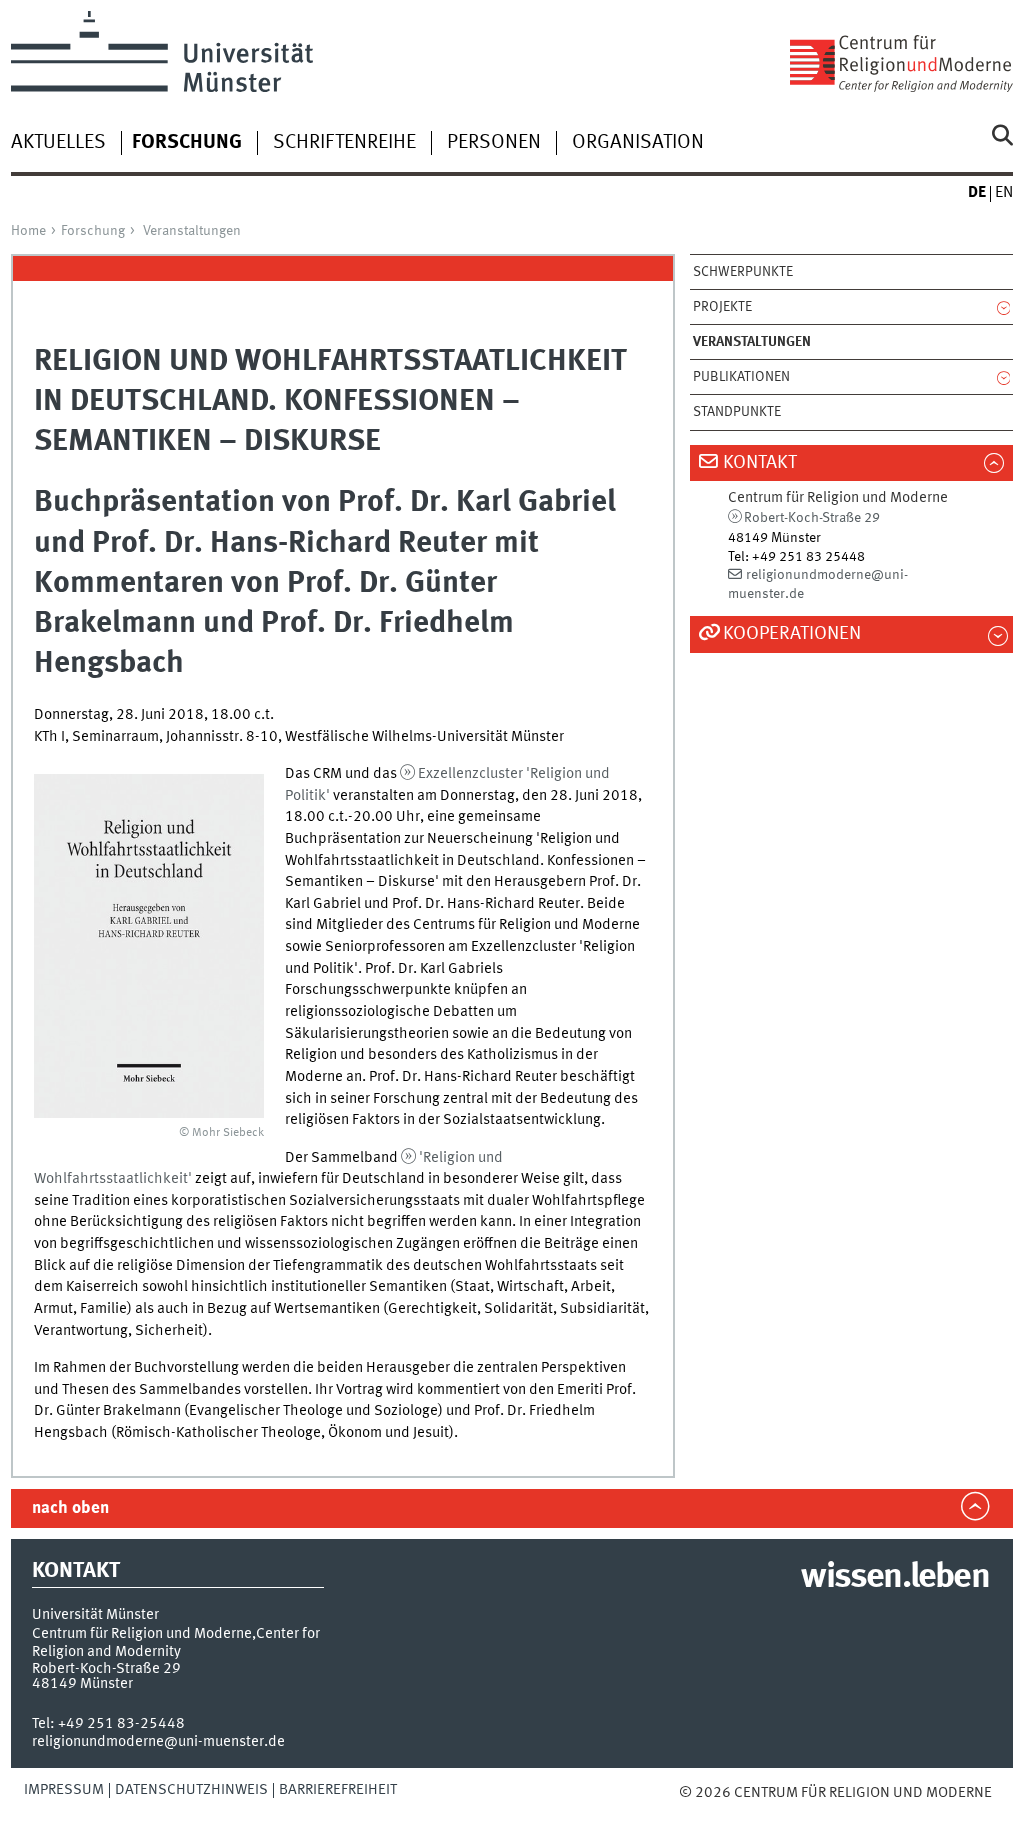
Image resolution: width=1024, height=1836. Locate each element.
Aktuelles (58, 143)
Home (28, 231)
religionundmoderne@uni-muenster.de (158, 1742)
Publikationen (741, 377)
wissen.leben (894, 1578)
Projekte (722, 307)
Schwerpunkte (743, 272)
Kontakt (760, 463)
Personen (494, 143)
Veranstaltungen (192, 231)
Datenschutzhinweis (191, 1790)
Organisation (638, 143)
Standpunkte (737, 412)
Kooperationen (792, 634)
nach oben (70, 1508)
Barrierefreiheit (338, 1790)
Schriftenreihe (344, 143)
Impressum (64, 1790)
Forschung (93, 231)
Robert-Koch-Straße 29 (812, 518)
